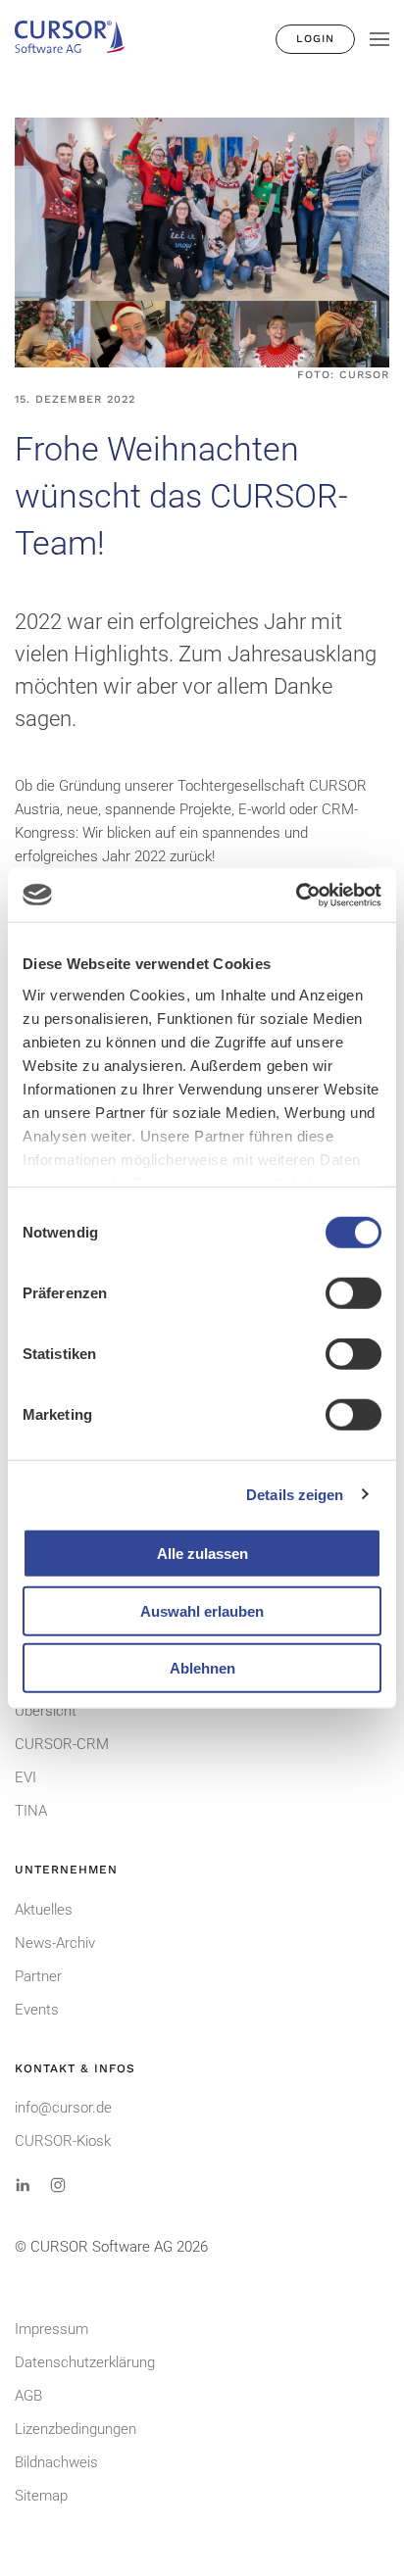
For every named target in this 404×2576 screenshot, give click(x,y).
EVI (25, 1777)
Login (315, 39)
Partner (38, 1976)
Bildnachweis (56, 2462)
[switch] (353, 1293)
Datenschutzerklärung (85, 2362)
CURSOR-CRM (62, 1744)
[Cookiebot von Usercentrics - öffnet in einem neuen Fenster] (296, 895)
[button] (379, 39)
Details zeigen (295, 1494)
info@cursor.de (63, 2108)
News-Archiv (55, 1943)
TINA (31, 1811)
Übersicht (46, 1711)
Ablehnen (202, 1668)
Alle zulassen (202, 1554)
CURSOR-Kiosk (63, 2141)
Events (37, 2010)
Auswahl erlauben (202, 1610)
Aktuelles (44, 1910)
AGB (28, 2396)
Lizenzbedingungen (76, 2429)
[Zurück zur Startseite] (78, 39)
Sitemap (41, 2496)
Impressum (51, 2329)
